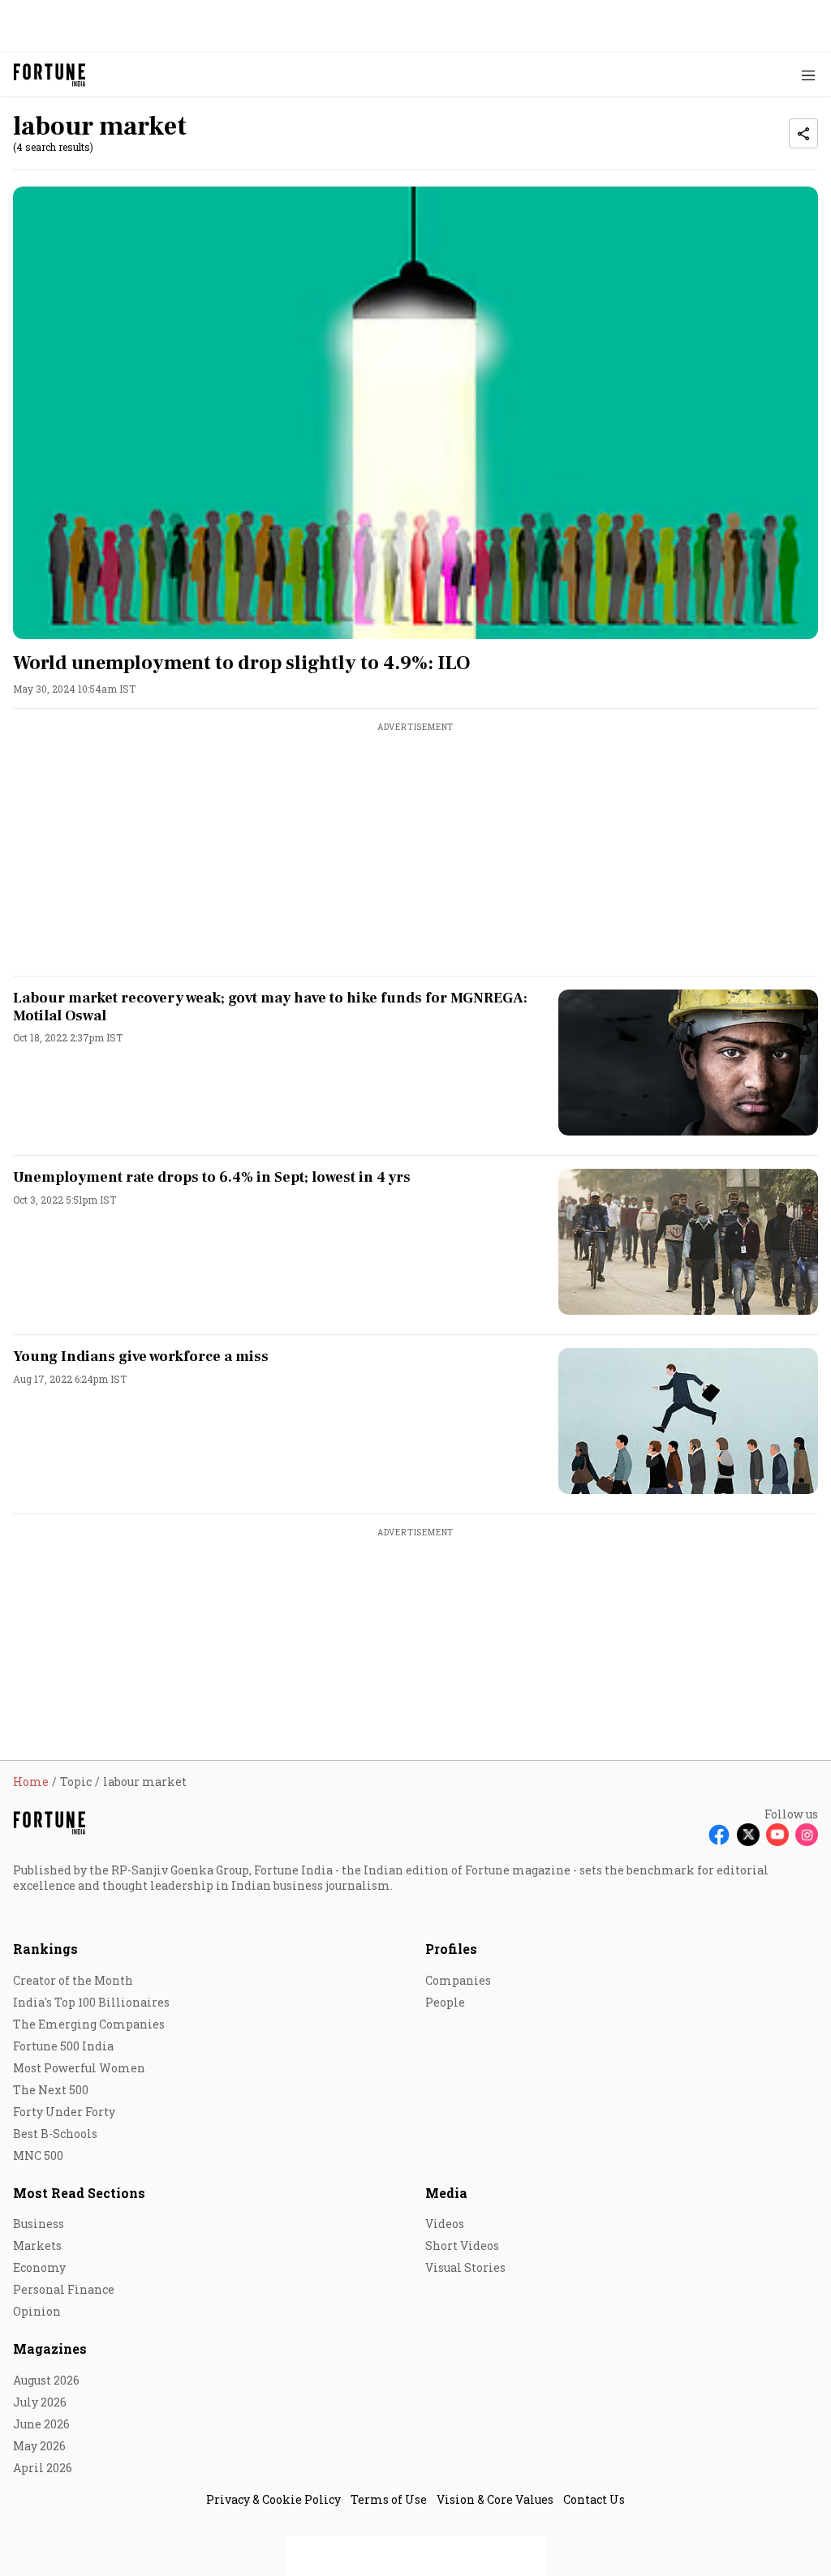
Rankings (45, 1949)
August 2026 (46, 2380)
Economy (39, 2267)
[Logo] (50, 75)
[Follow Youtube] (777, 1835)
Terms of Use (389, 2499)
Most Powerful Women (79, 2068)
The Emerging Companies (89, 2024)
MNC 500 (38, 2155)
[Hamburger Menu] (808, 75)
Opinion (37, 2311)
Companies (458, 1980)
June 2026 (41, 2424)
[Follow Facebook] (719, 1835)
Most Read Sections (79, 2193)
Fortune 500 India (63, 2046)
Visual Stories (465, 2267)
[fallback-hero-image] (415, 413)
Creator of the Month (73, 1980)
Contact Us (594, 2499)
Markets (37, 2245)
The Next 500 (51, 2090)
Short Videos (462, 2245)
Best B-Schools (55, 2134)
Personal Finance (64, 2289)
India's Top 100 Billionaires (91, 2002)
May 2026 (39, 2446)
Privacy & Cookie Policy (273, 2499)
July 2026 (40, 2402)
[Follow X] (748, 1835)
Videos (445, 2224)
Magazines (50, 2348)
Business (39, 2224)
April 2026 (43, 2468)
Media (446, 2193)
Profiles (451, 1949)
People (445, 2002)
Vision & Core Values (495, 2499)
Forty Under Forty (64, 2112)
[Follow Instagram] (807, 1835)
